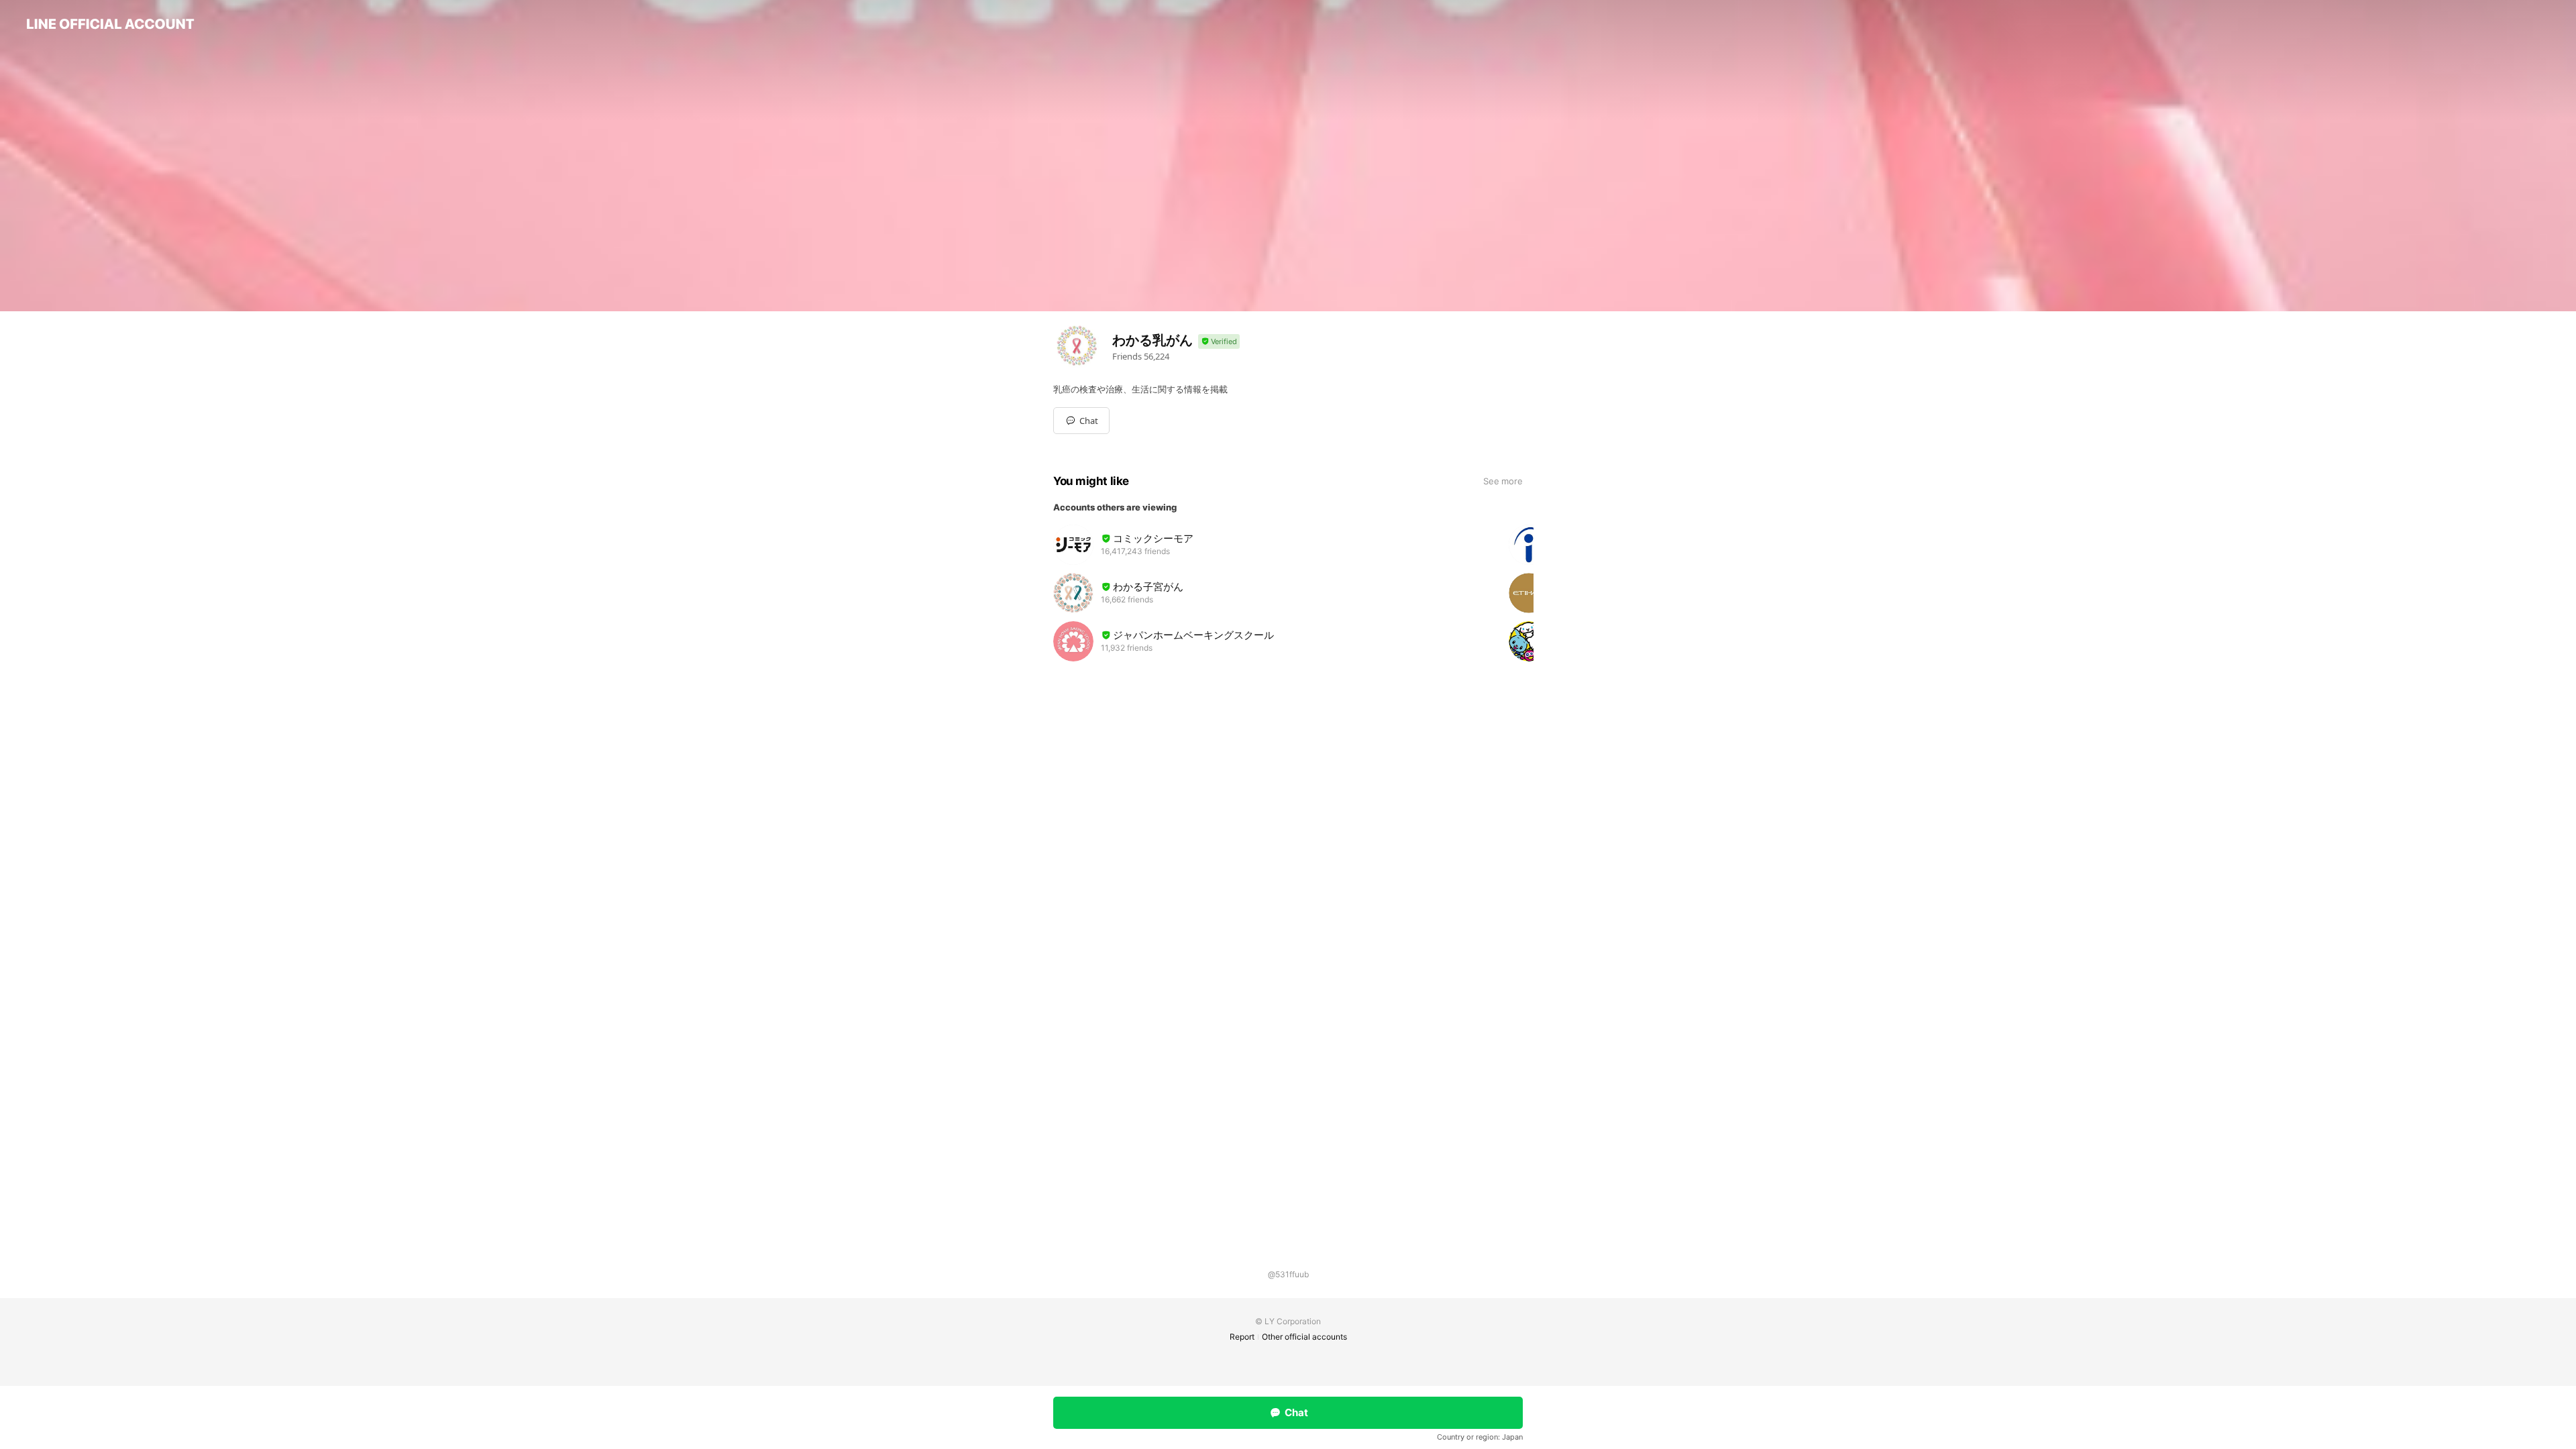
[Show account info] (1219, 342)
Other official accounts (1304, 1337)
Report (1242, 1337)
